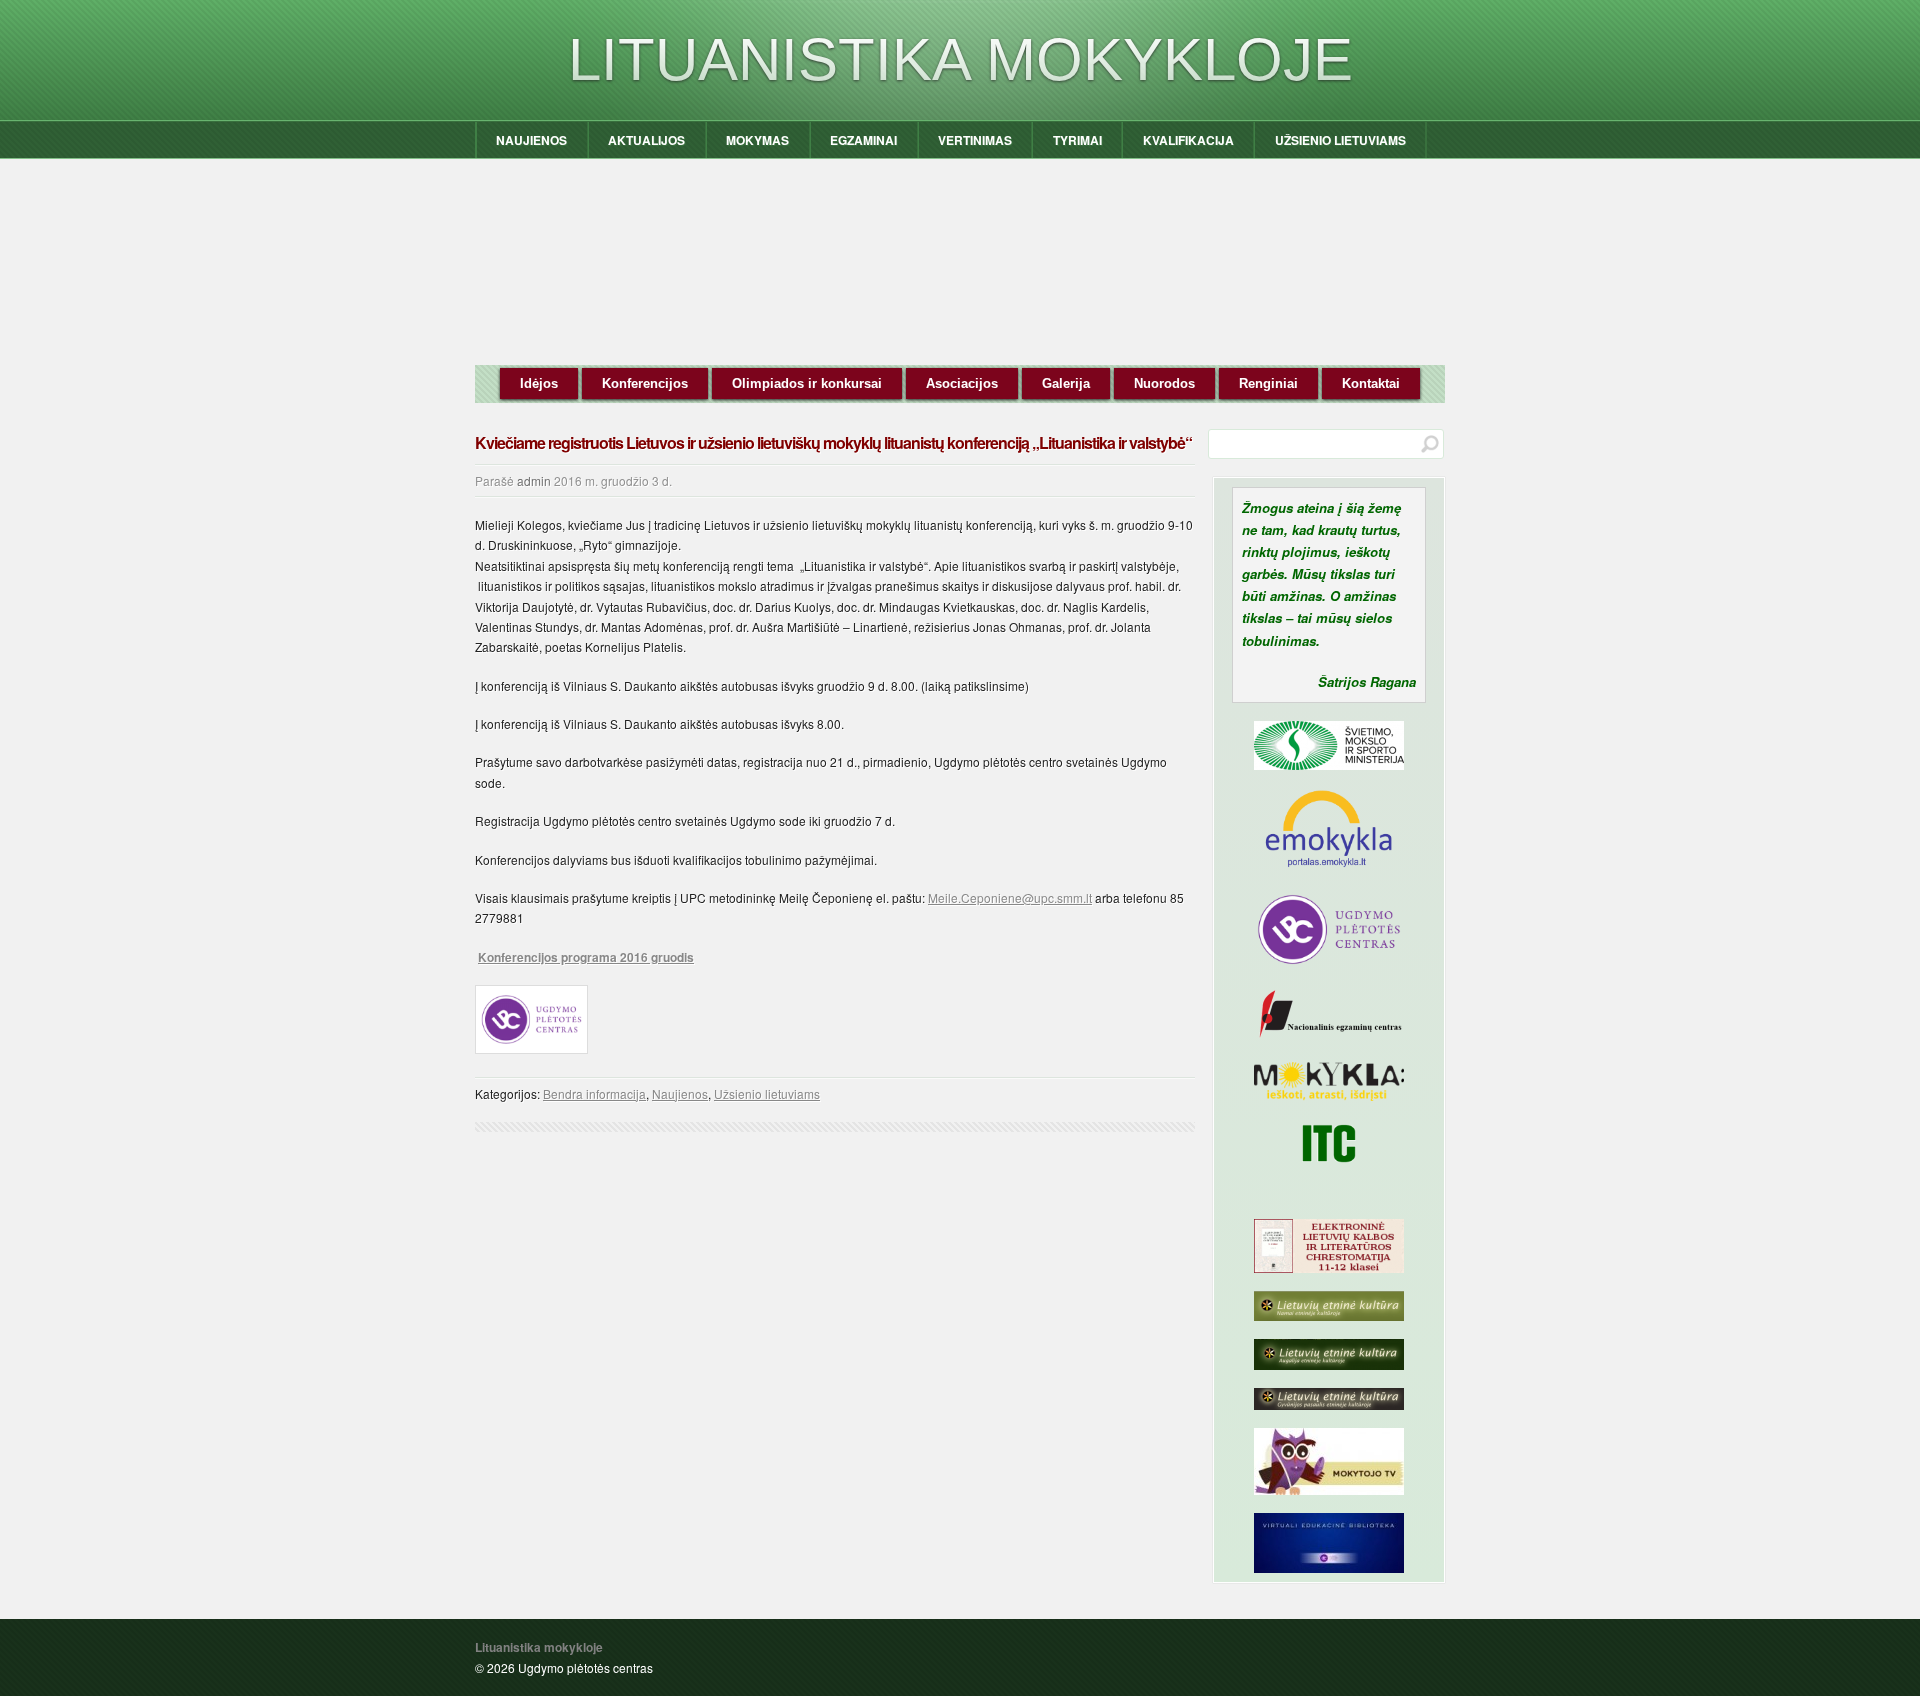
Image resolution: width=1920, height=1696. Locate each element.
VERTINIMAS (975, 140)
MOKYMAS (757, 140)
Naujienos (680, 1093)
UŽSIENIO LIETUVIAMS (1340, 140)
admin (534, 480)
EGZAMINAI (863, 140)
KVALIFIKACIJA (1188, 140)
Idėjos (539, 383)
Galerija (1066, 383)
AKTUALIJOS (646, 140)
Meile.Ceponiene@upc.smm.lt (1010, 897)
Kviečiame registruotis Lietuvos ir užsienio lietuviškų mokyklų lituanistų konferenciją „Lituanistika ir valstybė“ (833, 442)
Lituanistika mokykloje (960, 59)
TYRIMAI (1077, 140)
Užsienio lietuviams (767, 1093)
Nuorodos (1164, 383)
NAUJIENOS (531, 140)
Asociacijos (962, 383)
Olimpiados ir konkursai (807, 383)
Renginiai (1268, 383)
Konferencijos (645, 383)
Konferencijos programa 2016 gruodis (586, 957)
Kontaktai (1371, 383)
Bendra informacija (594, 1093)
